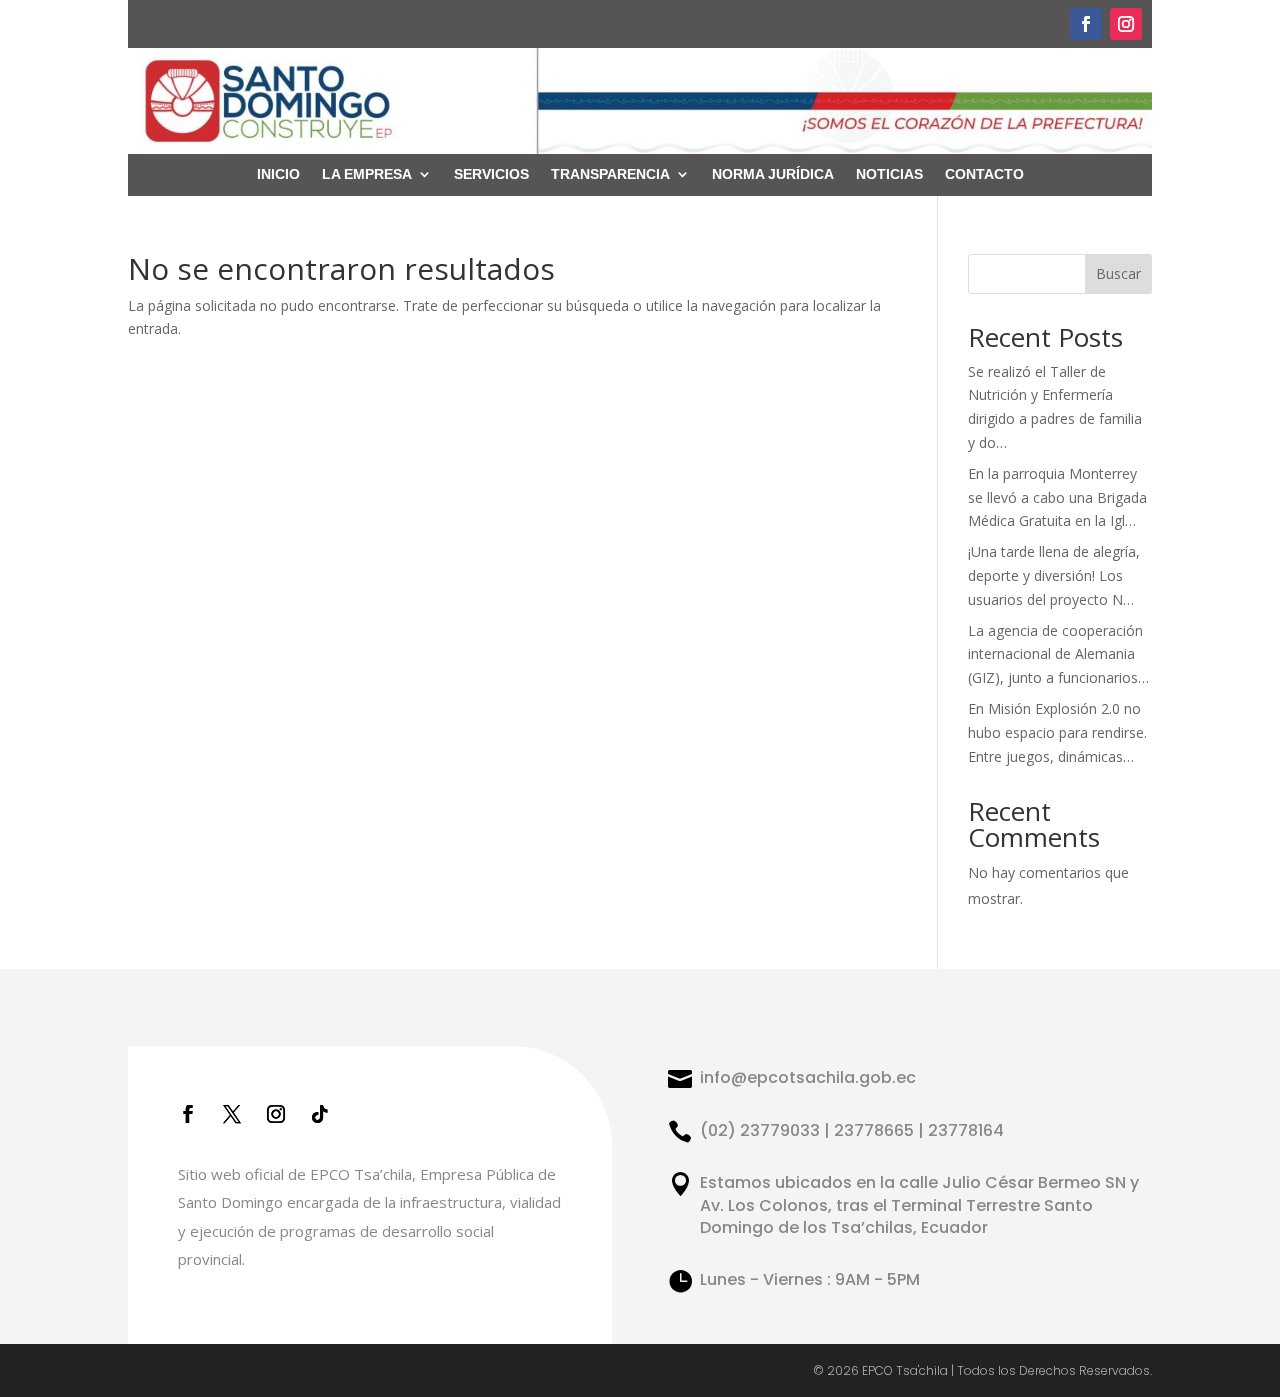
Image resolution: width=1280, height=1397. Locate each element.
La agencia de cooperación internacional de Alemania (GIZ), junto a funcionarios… (1058, 654)
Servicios (491, 174)
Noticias (889, 174)
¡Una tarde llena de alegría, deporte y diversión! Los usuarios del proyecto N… (1054, 575)
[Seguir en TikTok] (320, 1114)
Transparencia (610, 174)
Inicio (278, 174)
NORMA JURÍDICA (773, 174)
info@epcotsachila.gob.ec (808, 1077)
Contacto (984, 174)
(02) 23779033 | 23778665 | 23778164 (852, 1130)
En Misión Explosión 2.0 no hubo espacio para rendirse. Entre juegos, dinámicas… (1057, 732)
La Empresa (367, 174)
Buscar (1118, 273)
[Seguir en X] (232, 1114)
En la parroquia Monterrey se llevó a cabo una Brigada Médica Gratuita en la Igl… (1057, 497)
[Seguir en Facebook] (1086, 24)
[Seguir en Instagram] (1126, 24)
